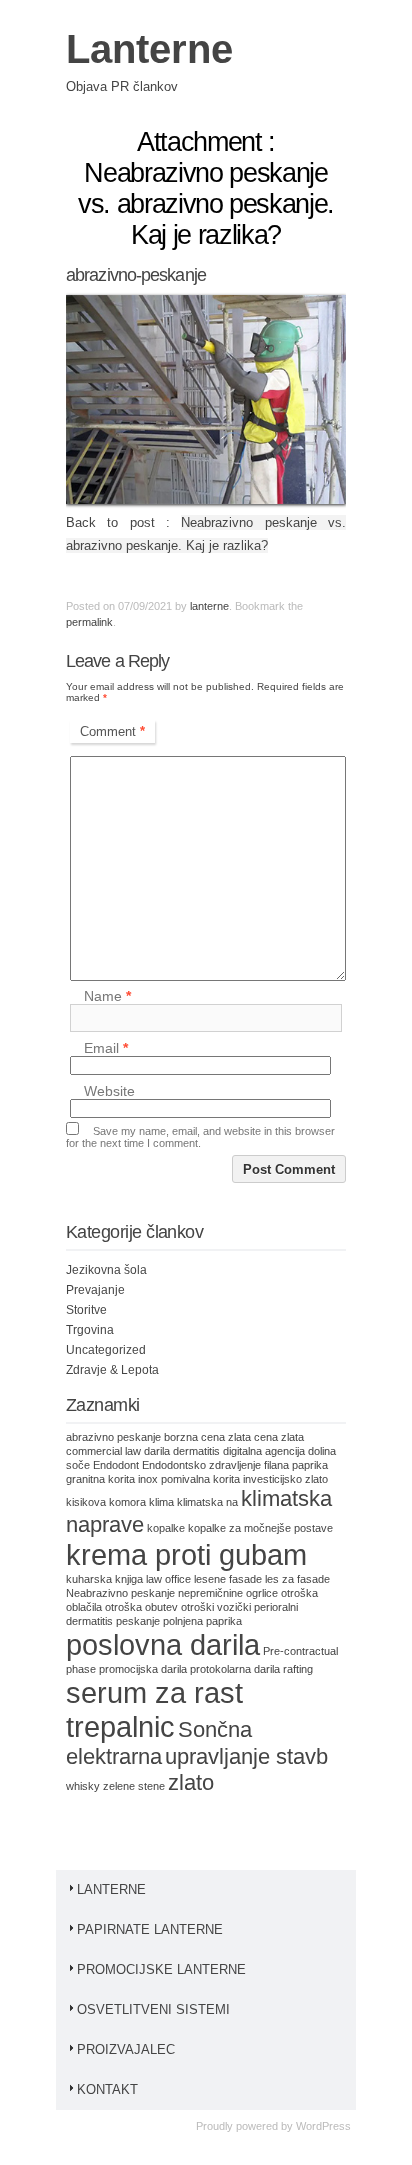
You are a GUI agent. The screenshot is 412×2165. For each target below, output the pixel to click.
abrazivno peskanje (113, 1437)
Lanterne (149, 49)
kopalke (166, 1528)
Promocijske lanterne (161, 1969)
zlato (191, 1782)
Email (106, 1048)
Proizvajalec (126, 2049)
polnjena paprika (202, 1621)
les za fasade (297, 1579)
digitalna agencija (264, 1451)
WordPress (323, 2126)
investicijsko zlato (285, 1479)
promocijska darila (143, 1669)
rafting (298, 1669)
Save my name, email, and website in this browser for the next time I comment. (200, 1137)
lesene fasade (228, 1579)
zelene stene (134, 1786)
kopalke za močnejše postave (260, 1528)
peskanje (138, 1621)
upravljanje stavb (246, 1756)
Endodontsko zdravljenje (201, 1465)
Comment (112, 731)
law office (168, 1579)
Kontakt (107, 2089)
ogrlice (262, 1593)
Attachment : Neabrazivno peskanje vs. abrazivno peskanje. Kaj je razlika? (206, 188)
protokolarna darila (235, 1669)
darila (157, 1451)
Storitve (86, 1310)
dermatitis (196, 1451)
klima (161, 1502)
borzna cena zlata (207, 1437)
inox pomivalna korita (189, 1479)
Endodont (116, 1465)
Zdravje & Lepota (112, 1370)
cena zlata (279, 1437)
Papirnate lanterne (150, 1929)
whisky (83, 1786)
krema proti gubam (186, 1554)
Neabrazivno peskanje (120, 1593)
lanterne (209, 606)
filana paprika (296, 1465)
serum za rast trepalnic (154, 1709)
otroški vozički (216, 1607)
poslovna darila (163, 1644)
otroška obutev (141, 1607)
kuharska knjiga (104, 1579)
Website (109, 1091)
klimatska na (207, 1502)
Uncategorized (106, 1350)
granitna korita (100, 1479)
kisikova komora (106, 1502)
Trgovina (90, 1330)
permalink (89, 622)
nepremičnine (210, 1593)
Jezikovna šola (106, 1270)
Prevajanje (95, 1290)
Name (107, 996)
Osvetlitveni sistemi (153, 2009)
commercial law (103, 1451)
